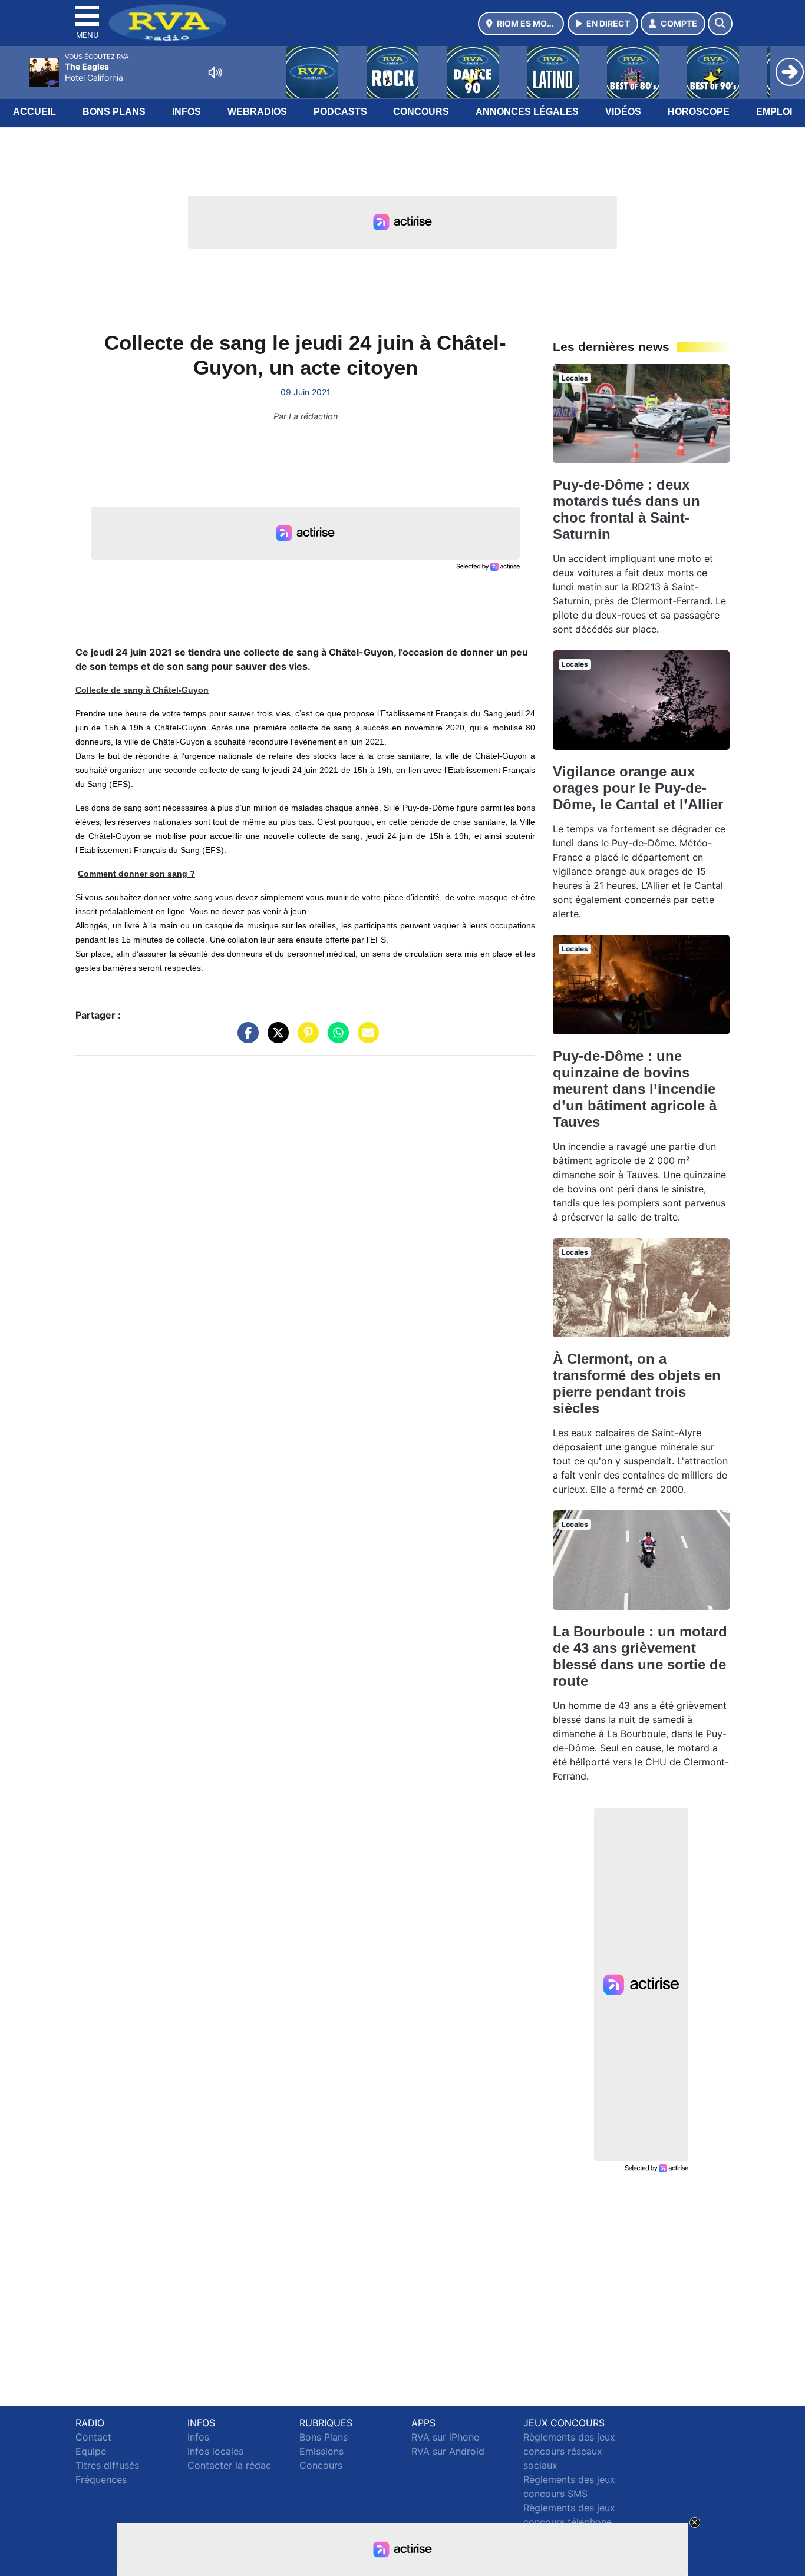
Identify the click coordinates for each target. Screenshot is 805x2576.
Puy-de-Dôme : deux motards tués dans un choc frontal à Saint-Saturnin (626, 509)
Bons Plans (114, 112)
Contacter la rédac (229, 2465)
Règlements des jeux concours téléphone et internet (569, 2522)
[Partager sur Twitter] (275, 1039)
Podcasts (340, 112)
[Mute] (215, 72)
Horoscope (699, 112)
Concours (421, 112)
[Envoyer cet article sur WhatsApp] (335, 1039)
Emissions (321, 2451)
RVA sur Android (448, 2451)
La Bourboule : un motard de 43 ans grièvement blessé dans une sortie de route (640, 1656)
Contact (93, 2437)
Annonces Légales (527, 112)
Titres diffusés (107, 2465)
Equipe (91, 2451)
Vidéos (623, 112)
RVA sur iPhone (445, 2437)
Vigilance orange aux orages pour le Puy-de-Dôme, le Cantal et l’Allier (638, 788)
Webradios (257, 112)
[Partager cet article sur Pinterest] (305, 1039)
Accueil (34, 112)
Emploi (774, 112)
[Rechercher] (720, 24)
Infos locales (215, 2451)
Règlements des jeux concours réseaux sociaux (569, 2451)
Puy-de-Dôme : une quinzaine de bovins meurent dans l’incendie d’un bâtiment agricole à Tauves (635, 1089)
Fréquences (101, 2479)
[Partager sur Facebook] (245, 1039)
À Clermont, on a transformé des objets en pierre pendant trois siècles (637, 1383)
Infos (187, 112)
